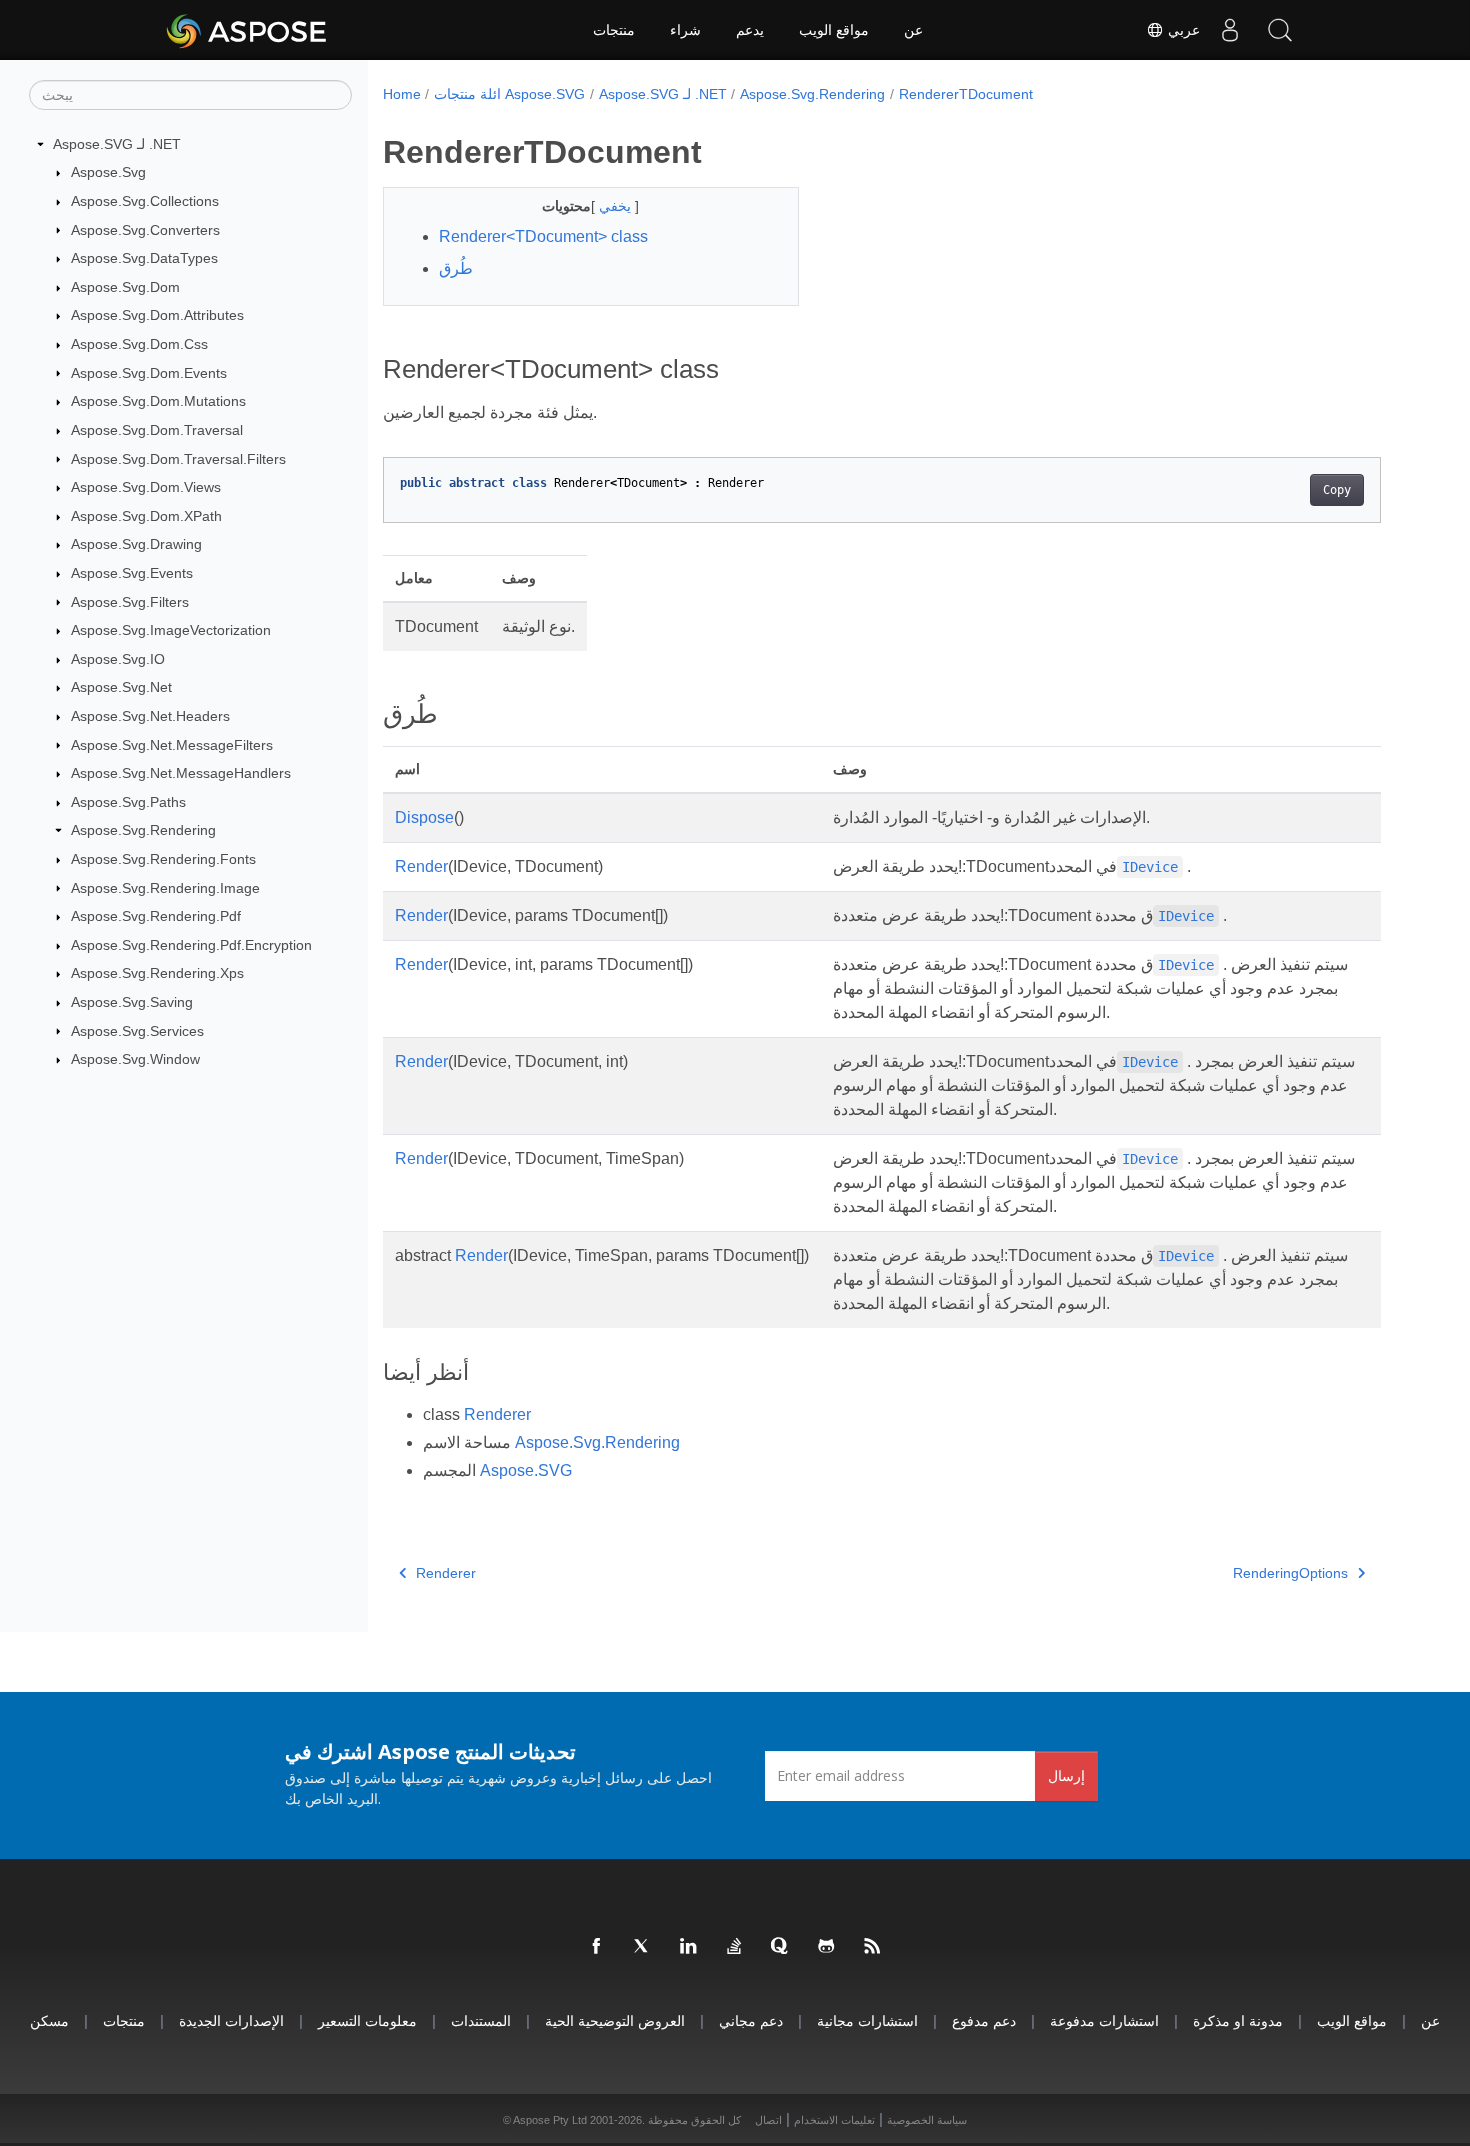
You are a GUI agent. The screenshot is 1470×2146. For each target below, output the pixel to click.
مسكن (49, 2020)
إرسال (1066, 1775)
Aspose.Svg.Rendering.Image (165, 888)
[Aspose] (247, 30)
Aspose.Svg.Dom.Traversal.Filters (178, 459)
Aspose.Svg (108, 172)
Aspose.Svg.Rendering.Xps (157, 973)
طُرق (456, 268)
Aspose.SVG (526, 1470)
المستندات (481, 2020)
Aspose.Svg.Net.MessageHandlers (181, 773)
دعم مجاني (751, 2020)
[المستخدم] (1230, 30)
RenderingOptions (1290, 1573)
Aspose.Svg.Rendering (143, 830)
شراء (685, 30)
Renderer (497, 1414)
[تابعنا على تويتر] (643, 1947)
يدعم (750, 30)
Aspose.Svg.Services (137, 1031)
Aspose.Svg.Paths (128, 802)
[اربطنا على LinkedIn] (689, 1947)
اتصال (768, 2120)
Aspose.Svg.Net (121, 687)
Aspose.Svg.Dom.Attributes (157, 315)
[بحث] (1280, 30)
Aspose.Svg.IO (118, 659)
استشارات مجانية (867, 2020)
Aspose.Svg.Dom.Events (149, 373)
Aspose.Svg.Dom (125, 287)
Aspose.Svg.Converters (145, 230)
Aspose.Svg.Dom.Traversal (157, 430)
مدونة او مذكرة (1238, 2020)
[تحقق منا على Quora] (781, 1947)
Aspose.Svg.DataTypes (144, 258)
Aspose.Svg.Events (132, 573)
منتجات (614, 30)
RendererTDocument (966, 94)
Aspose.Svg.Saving (132, 1002)
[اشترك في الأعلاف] (873, 1947)
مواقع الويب (834, 30)
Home (402, 94)
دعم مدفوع (984, 2020)
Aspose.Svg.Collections (145, 201)
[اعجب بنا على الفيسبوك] (597, 1947)
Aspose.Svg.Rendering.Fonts (163, 859)
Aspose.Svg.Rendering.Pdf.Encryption (191, 945)
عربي (1182, 30)
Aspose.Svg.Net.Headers (150, 716)
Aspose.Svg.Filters (130, 602)
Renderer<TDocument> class (543, 236)
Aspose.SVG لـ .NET (117, 144)
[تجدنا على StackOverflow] (735, 1947)
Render (421, 866)
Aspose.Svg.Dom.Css (139, 344)
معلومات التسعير (367, 2020)
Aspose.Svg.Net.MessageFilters (172, 745)
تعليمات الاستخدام (834, 2120)
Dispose (424, 817)
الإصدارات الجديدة (231, 2020)
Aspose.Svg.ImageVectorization (171, 630)
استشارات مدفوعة (1104, 2020)
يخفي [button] (617, 206)
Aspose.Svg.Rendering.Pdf (156, 916)
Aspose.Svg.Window (135, 1059)
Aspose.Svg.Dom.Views (146, 487)
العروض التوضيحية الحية (615, 2020)
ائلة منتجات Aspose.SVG (509, 94)
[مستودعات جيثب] (827, 1947)
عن (913, 30)
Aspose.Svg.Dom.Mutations (158, 401)
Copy (1337, 490)
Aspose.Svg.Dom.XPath (146, 516)
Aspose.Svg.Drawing (136, 544)
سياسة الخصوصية (927, 2120)
